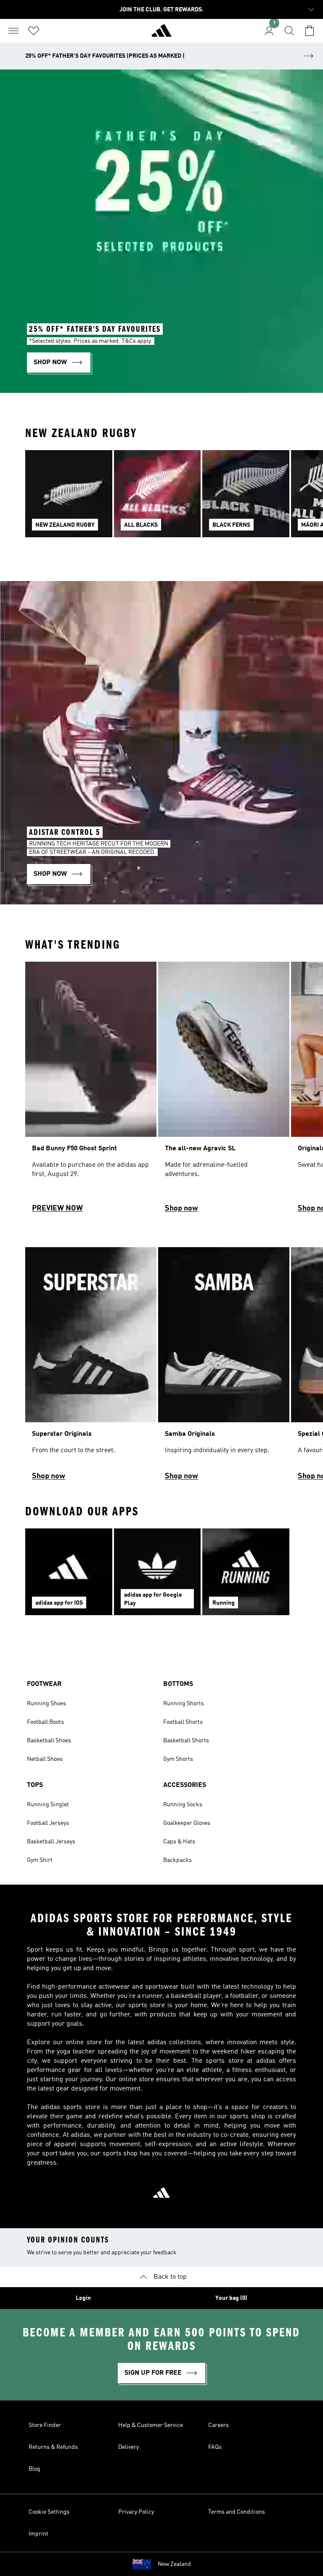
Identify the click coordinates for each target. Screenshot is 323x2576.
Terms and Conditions (237, 2512)
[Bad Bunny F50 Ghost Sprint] (91, 1091)
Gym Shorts (178, 1759)
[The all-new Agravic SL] (224, 1091)
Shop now (181, 1208)
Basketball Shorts (186, 1741)
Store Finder (45, 2425)
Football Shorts (183, 1722)
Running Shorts (184, 1704)
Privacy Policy (136, 2512)
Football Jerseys (48, 1823)
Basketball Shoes (49, 1741)
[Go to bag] (310, 31)
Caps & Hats (179, 1842)
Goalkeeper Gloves (187, 1823)
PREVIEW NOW (57, 1208)
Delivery (128, 2447)
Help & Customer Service (151, 2425)
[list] (161, 499)
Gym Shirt (40, 1860)
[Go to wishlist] (34, 31)
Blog (34, 2469)
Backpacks (177, 1860)
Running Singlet (48, 1805)
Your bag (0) (231, 2298)
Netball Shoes (45, 1759)
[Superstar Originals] (91, 1368)
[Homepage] (161, 34)
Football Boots (45, 1722)
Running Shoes (46, 1704)
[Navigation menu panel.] (13, 31)
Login (83, 2298)
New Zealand (174, 2564)
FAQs (215, 2447)
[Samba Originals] (224, 1368)
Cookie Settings (49, 2512)
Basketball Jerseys (51, 1842)
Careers (218, 2425)
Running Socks (183, 1805)
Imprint (38, 2534)
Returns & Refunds (53, 2447)
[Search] (289, 31)
